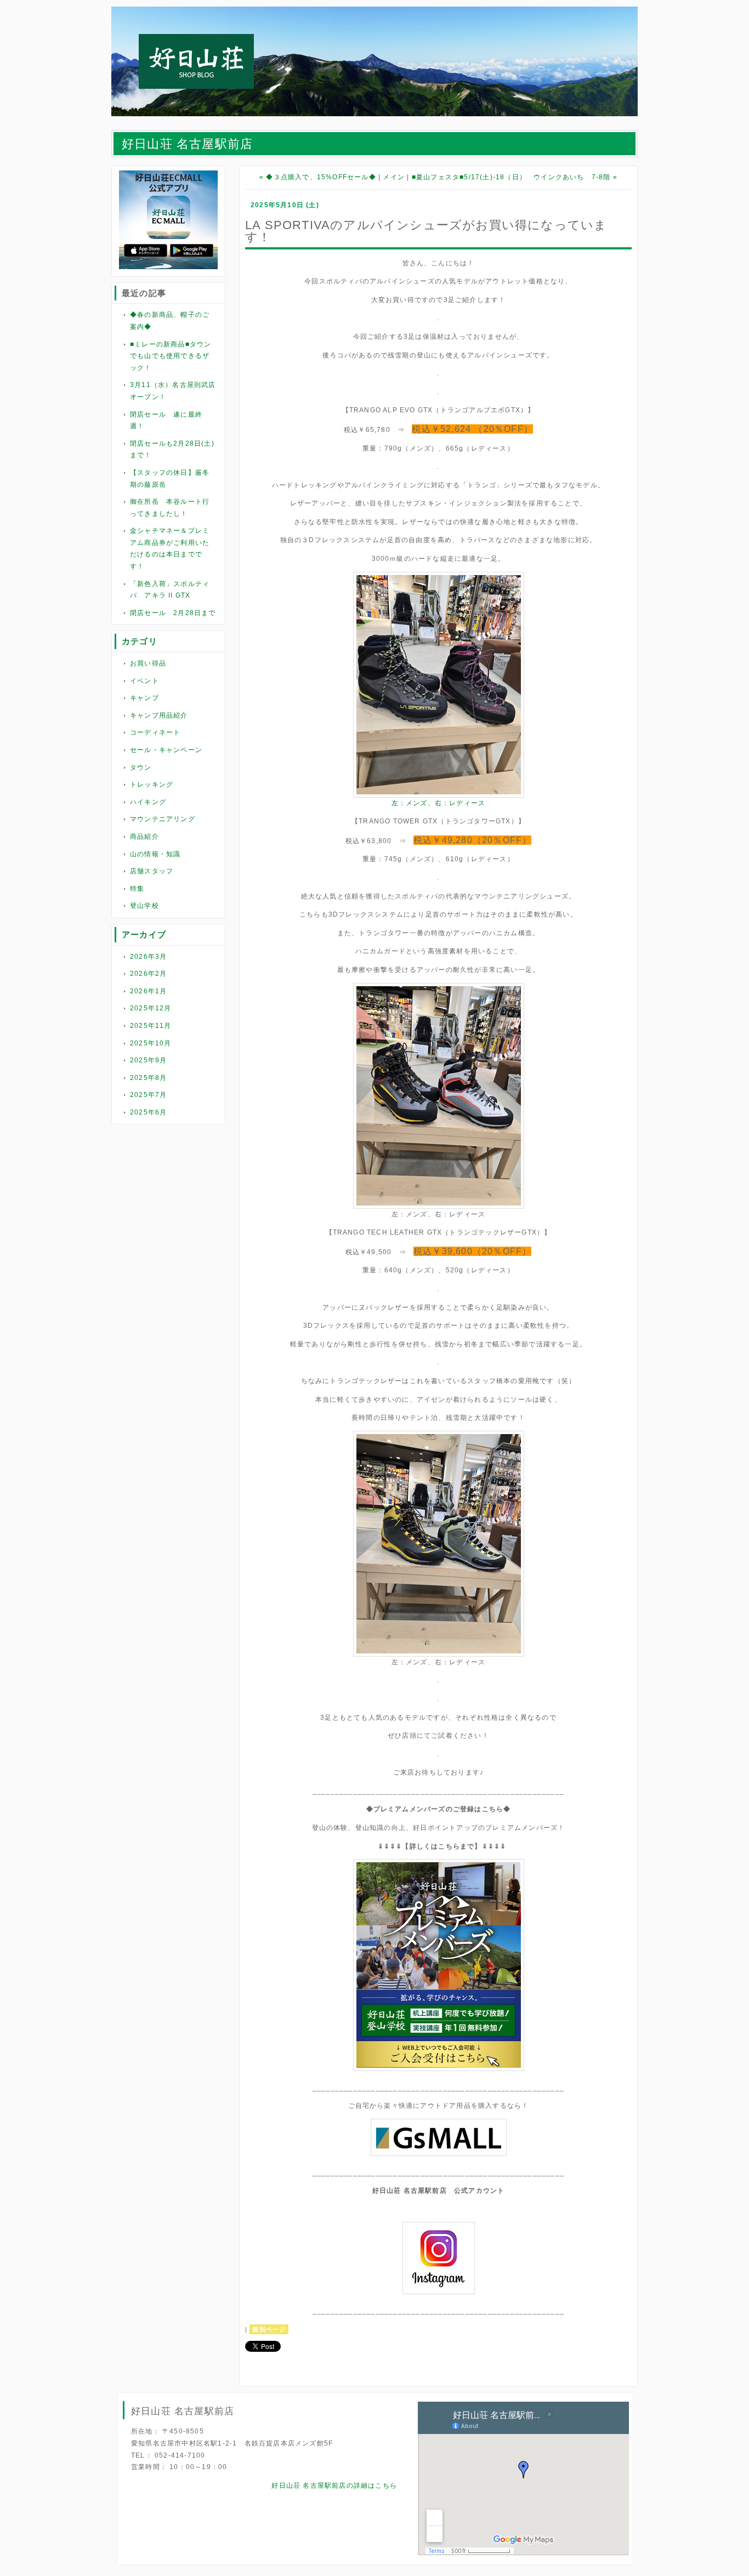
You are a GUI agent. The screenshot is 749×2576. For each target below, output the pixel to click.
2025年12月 (151, 1008)
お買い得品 (148, 663)
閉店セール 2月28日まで (173, 613)
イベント (144, 681)
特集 (137, 889)
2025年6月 (148, 1112)
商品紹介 (144, 837)
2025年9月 (148, 1060)
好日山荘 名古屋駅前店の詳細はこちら (334, 2486)
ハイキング (148, 802)
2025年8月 (148, 1078)
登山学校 (144, 906)
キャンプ (144, 698)
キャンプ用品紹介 (159, 715)
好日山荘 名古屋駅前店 (187, 144)
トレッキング (152, 784)
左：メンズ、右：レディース (439, 803)
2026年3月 (148, 957)
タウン (141, 767)
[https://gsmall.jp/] (439, 2154)
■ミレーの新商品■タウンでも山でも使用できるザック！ (171, 356)
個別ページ (269, 2329)
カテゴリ (140, 641)
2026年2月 (148, 974)
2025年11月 (151, 1026)
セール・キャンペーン (166, 750)
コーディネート (155, 732)
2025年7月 (148, 1095)
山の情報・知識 (155, 854)
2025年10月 (151, 1043)
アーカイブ (144, 934)
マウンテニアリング (163, 819)
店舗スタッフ (152, 871)
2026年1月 (148, 991)
